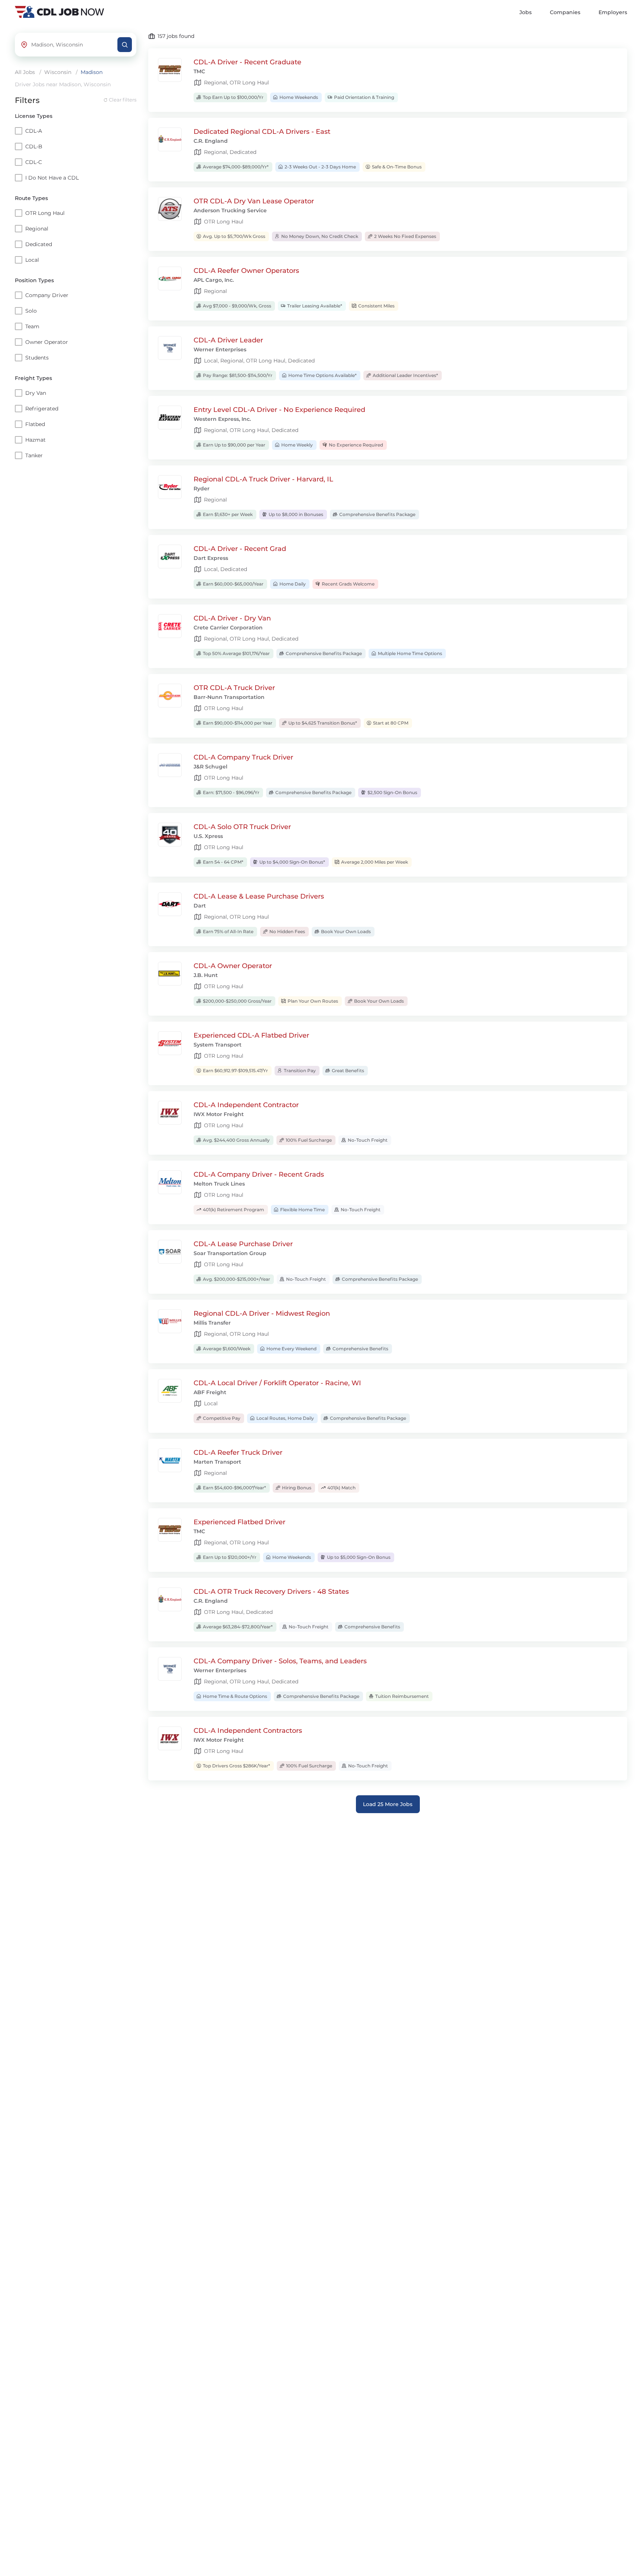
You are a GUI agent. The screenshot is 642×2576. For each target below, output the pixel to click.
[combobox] (72, 45)
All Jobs (25, 72)
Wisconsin (58, 72)
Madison (92, 72)
